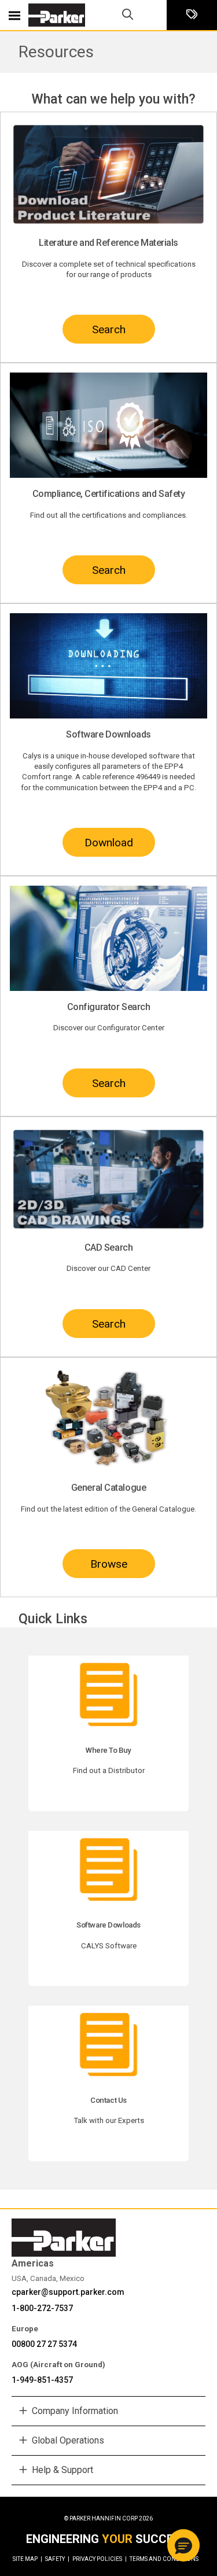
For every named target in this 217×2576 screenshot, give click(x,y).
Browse (109, 1564)
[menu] (14, 15)
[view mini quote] (192, 15)
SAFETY (57, 2559)
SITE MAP (27, 2559)
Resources (56, 52)
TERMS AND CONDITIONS (164, 2559)
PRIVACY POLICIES (100, 2559)
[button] (183, 2545)
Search (109, 329)
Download (109, 843)
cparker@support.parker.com (68, 2292)
